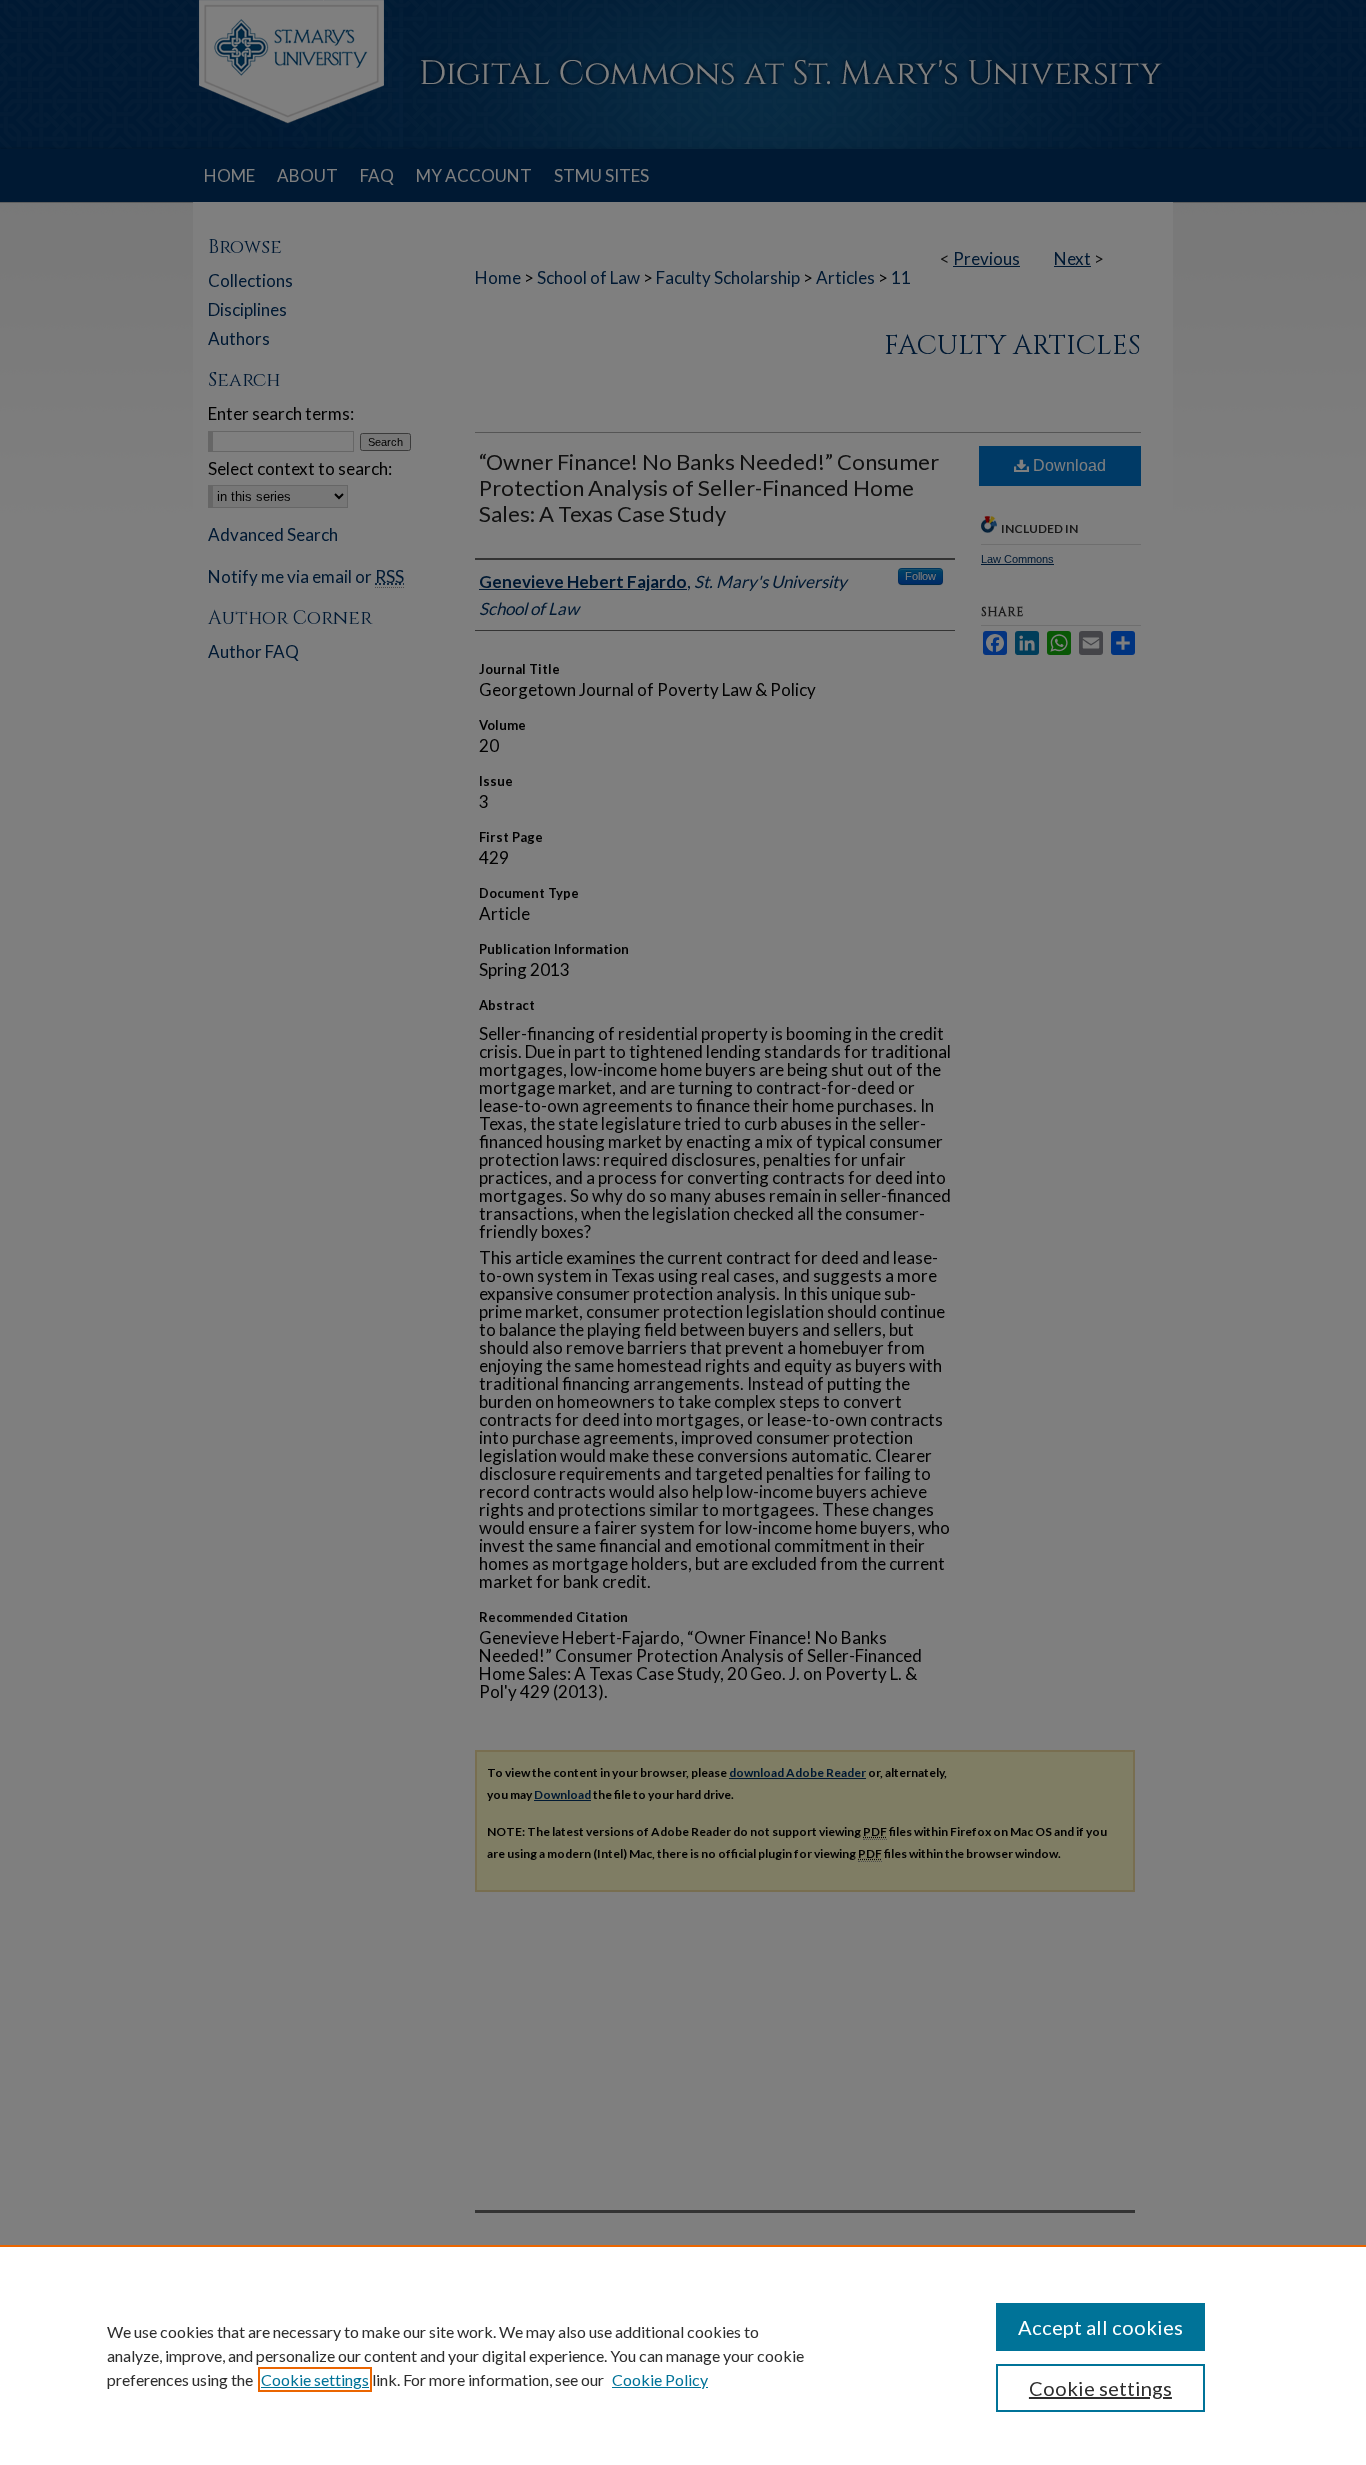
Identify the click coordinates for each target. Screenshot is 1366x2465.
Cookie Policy (660, 2379)
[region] (683, 2355)
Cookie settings (315, 2379)
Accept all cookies (1100, 2327)
